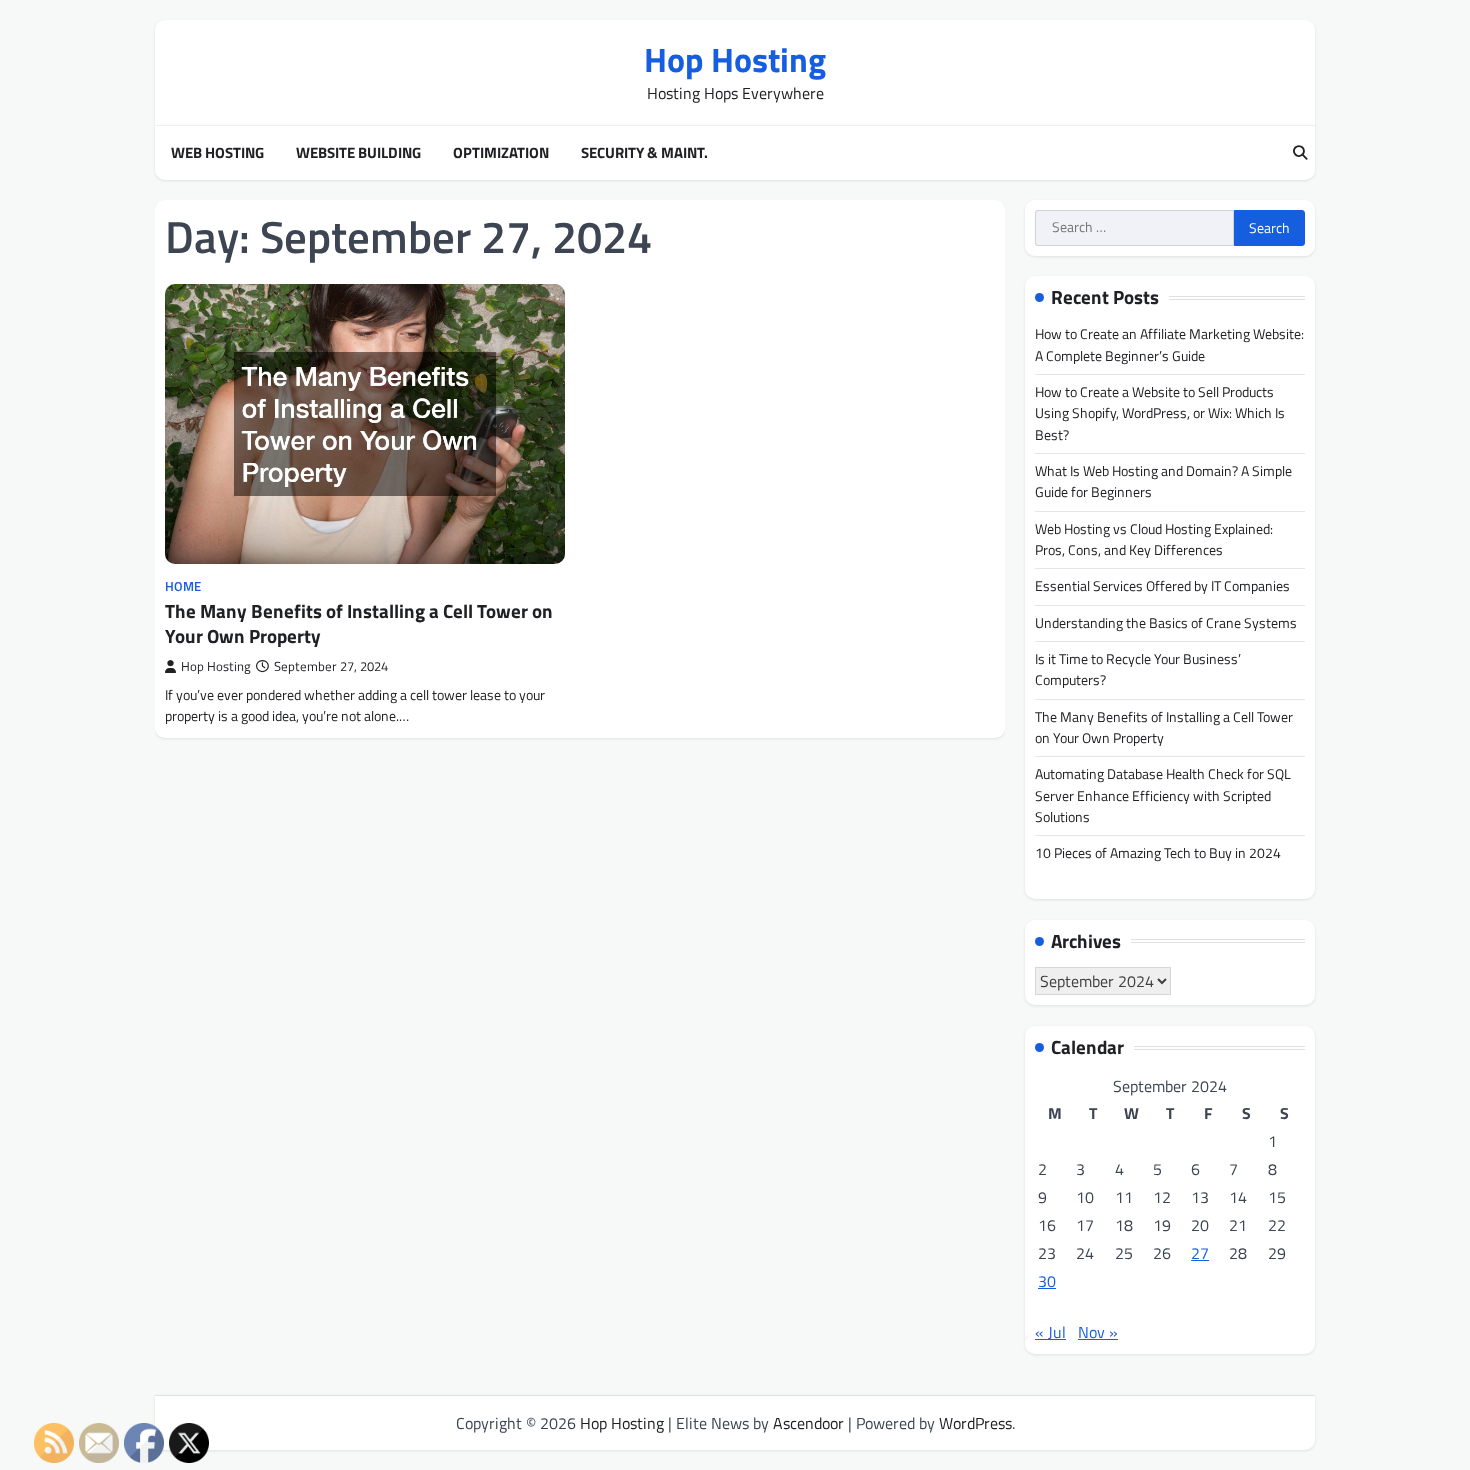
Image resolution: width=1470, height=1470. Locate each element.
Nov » (1098, 1332)
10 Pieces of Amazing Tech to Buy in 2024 (1158, 853)
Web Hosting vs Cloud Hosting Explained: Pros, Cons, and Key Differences (1154, 539)
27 (1200, 1253)
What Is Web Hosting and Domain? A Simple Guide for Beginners (1163, 481)
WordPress (975, 1423)
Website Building (358, 153)
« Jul (1050, 1332)
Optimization (501, 153)
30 (1047, 1281)
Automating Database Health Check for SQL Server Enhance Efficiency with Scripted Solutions (1163, 795)
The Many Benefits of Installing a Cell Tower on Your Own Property (359, 623)
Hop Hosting (735, 59)
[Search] (1300, 153)
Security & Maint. (644, 153)
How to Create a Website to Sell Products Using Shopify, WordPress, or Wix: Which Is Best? (1160, 413)
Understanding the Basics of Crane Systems (1166, 623)
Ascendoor (808, 1423)
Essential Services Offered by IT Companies (1162, 586)
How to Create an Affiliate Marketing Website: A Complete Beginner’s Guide (1169, 344)
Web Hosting (217, 153)
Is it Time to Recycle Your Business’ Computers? (1138, 669)
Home (183, 586)
